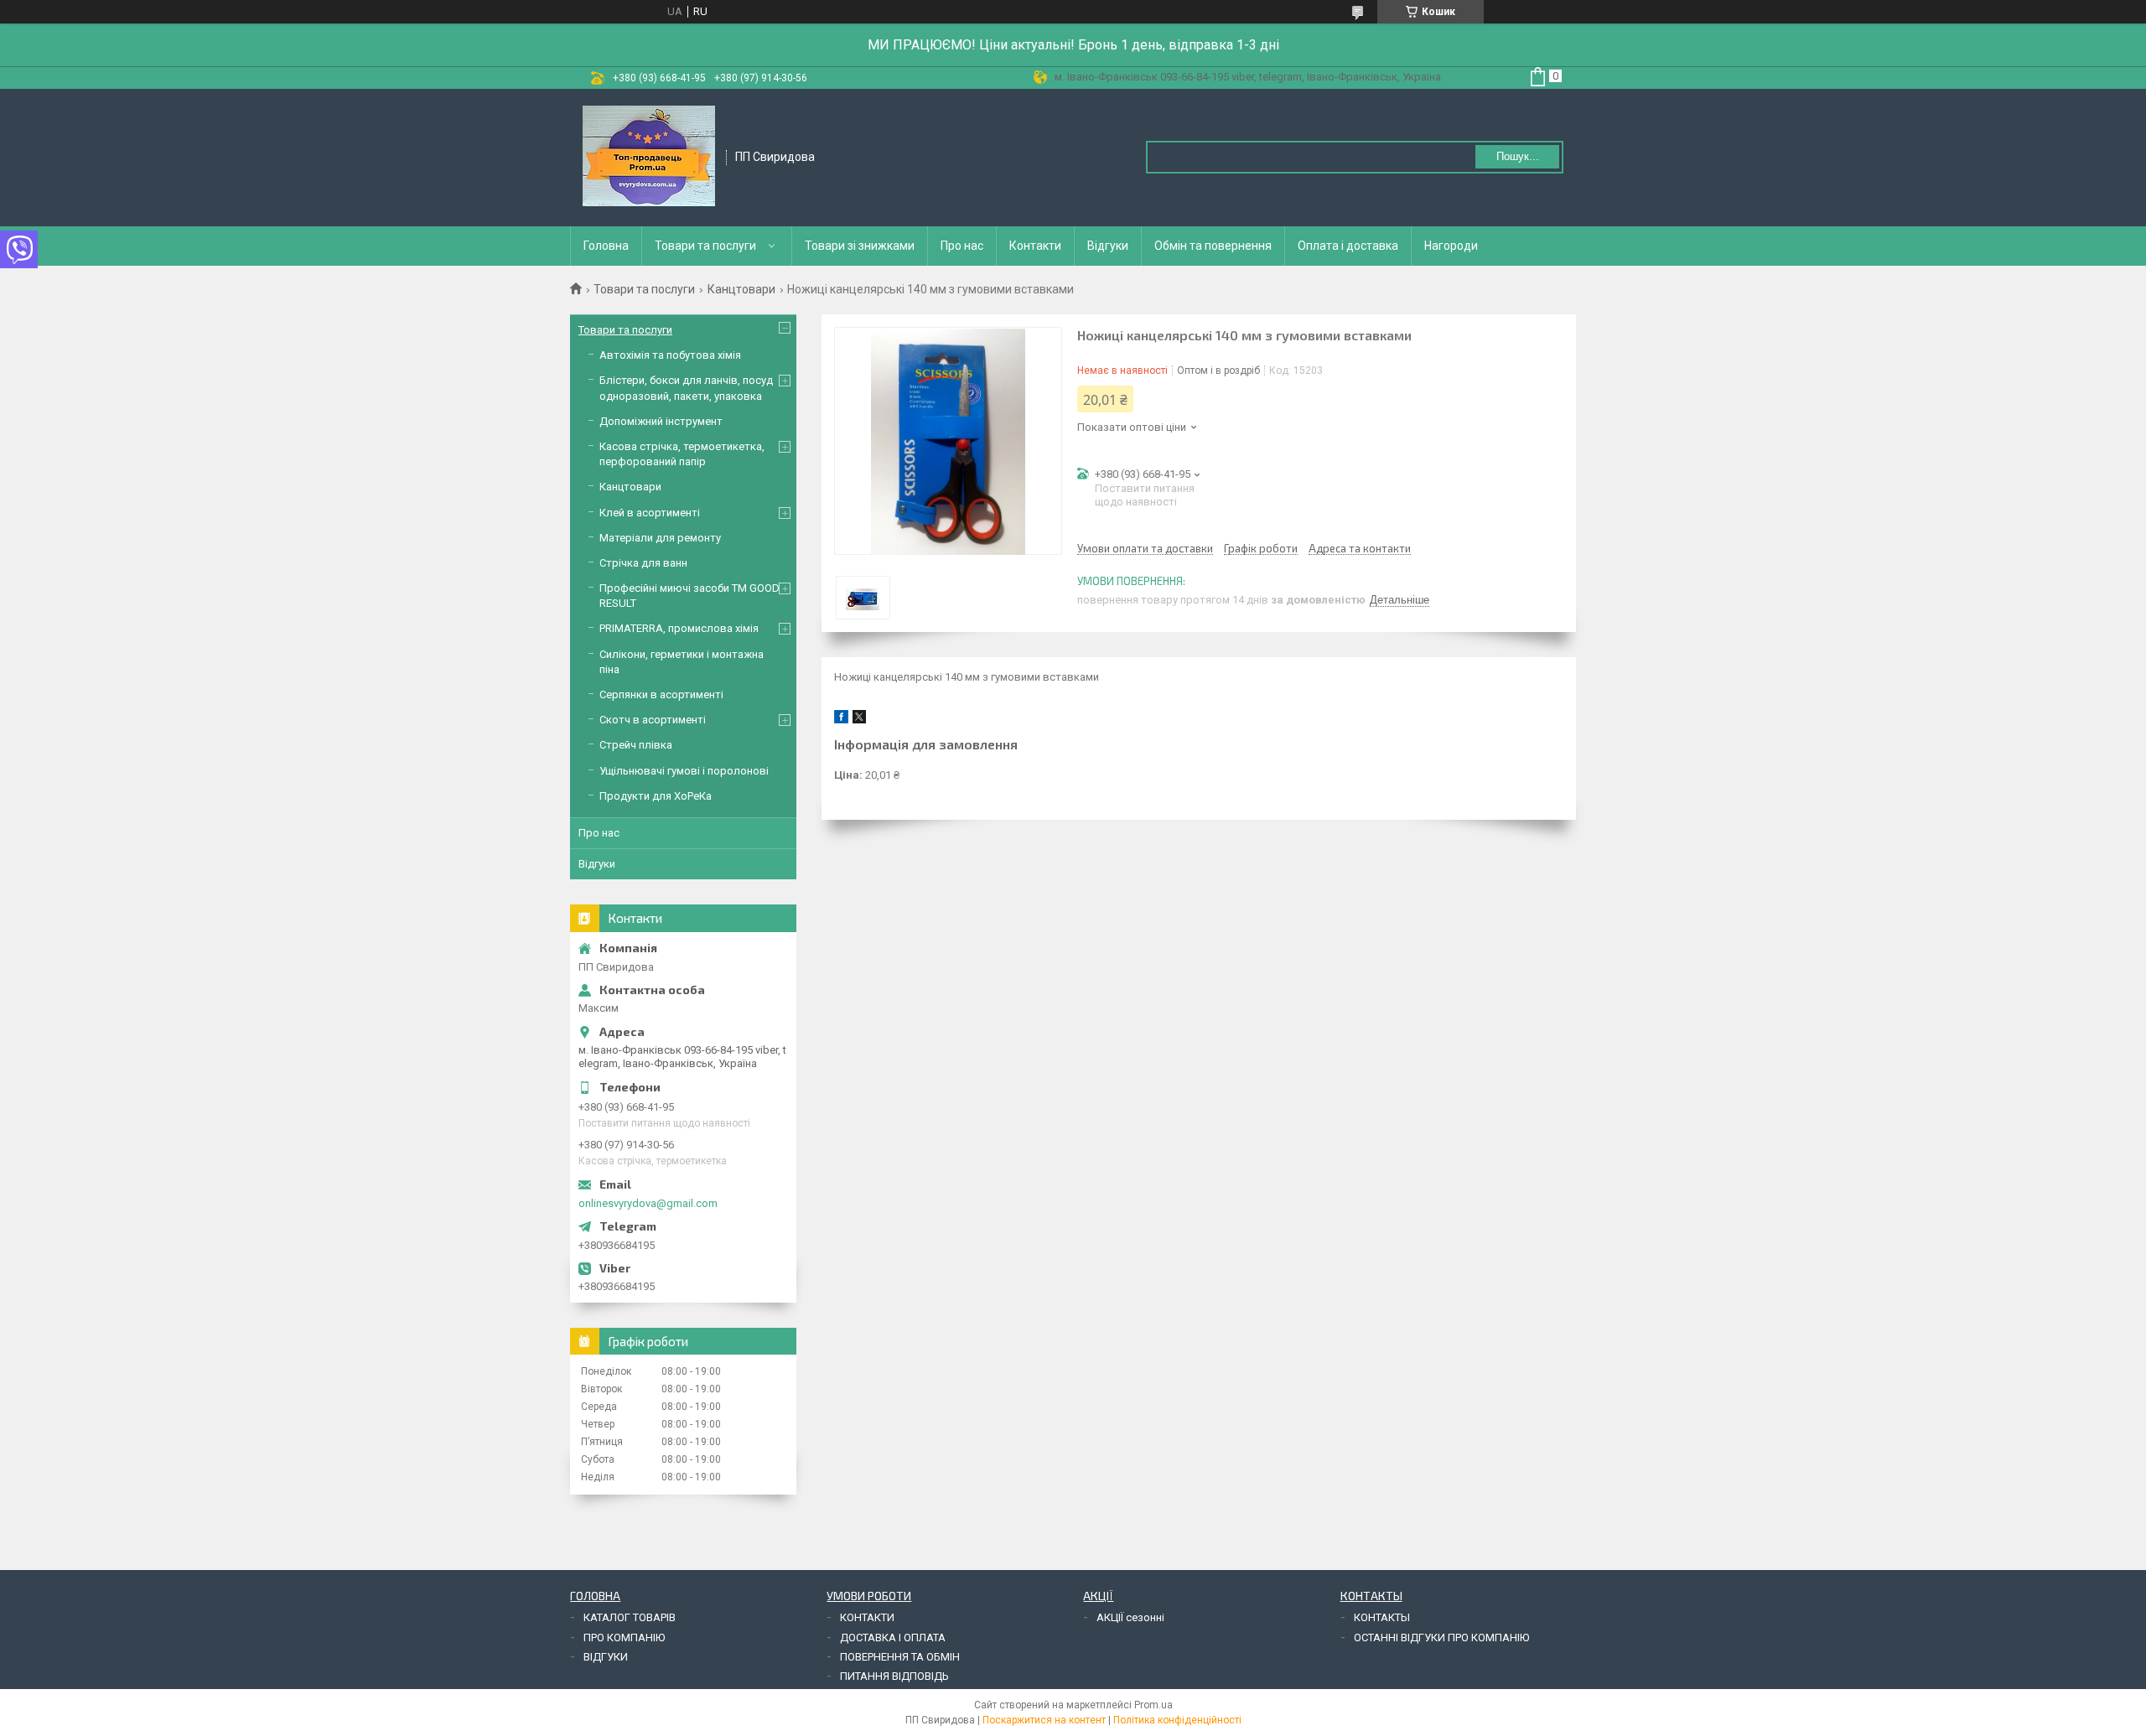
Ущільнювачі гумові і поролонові (684, 771)
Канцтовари (741, 289)
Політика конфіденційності (1177, 1720)
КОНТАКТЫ (1382, 1617)
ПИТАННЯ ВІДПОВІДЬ (894, 1676)
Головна (606, 246)
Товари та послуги (705, 246)
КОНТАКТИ (867, 1617)
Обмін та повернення (1213, 246)
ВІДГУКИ (606, 1657)
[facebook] (841, 720)
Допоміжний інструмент (661, 421)
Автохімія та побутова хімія (670, 355)
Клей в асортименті (650, 513)
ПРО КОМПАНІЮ (624, 1638)
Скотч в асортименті (653, 720)
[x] (859, 720)
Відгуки (1108, 246)
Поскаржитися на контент (1044, 1720)
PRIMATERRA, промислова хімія (679, 628)
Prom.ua (1153, 1705)
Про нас (962, 246)
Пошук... (1518, 156)
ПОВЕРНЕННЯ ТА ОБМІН (900, 1657)
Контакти (1035, 246)
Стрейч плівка (636, 745)
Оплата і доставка (1348, 246)
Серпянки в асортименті (661, 694)
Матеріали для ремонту (660, 538)
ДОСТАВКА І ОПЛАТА (893, 1638)
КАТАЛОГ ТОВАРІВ (630, 1617)
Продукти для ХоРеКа (656, 796)
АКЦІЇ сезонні (1130, 1617)
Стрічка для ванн (643, 563)
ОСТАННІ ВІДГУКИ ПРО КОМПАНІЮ (1441, 1638)
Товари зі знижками (860, 246)
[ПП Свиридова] (649, 156)
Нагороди (1451, 246)
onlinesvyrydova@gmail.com (648, 1203)
